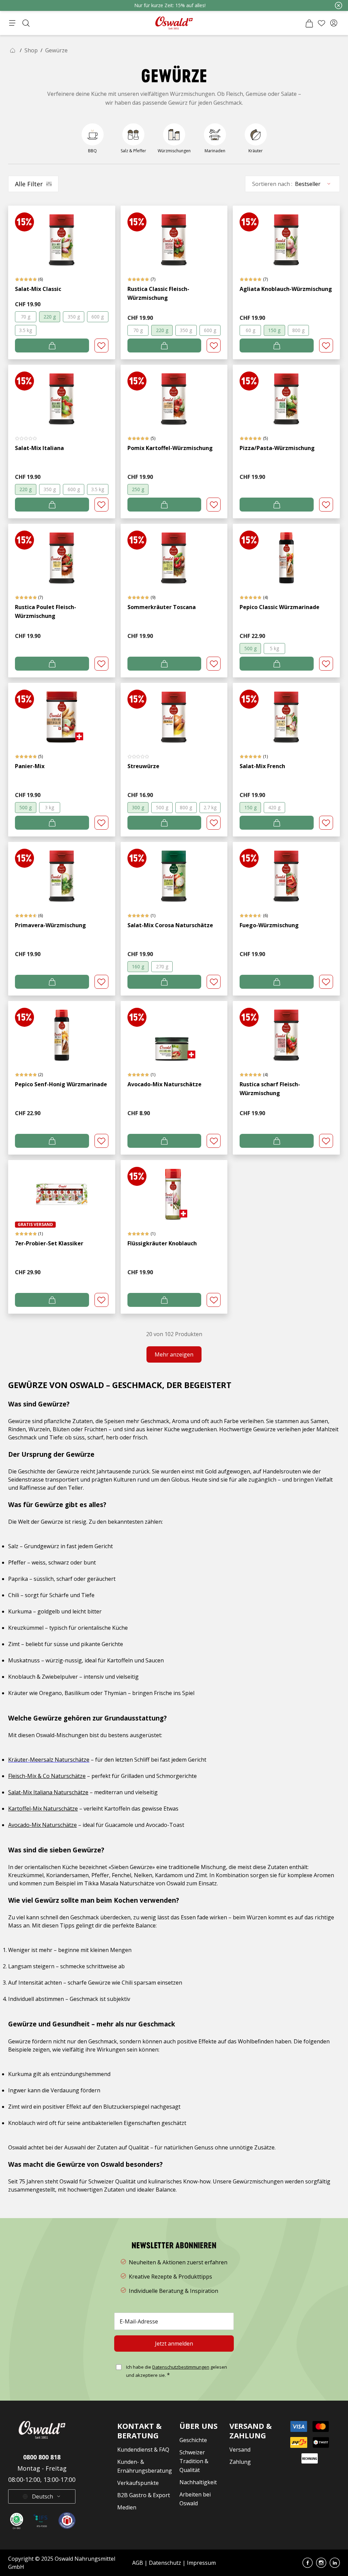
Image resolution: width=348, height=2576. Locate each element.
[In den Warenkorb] (52, 345)
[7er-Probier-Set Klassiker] (62, 1191)
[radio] (26, 317)
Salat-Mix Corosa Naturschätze (170, 925)
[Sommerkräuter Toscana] (174, 555)
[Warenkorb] (309, 23)
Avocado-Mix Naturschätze (164, 1084)
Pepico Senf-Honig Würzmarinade (61, 1084)
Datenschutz (165, 2563)
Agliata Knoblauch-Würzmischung (286, 289)
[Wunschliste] (321, 23)
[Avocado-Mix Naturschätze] (174, 1032)
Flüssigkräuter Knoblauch (162, 1243)
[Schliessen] (338, 5)
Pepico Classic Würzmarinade (280, 607)
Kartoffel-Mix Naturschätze (43, 1809)
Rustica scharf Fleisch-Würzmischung (270, 1089)
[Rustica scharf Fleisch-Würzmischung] (286, 1032)
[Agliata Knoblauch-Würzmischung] (286, 236)
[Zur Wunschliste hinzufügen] (101, 345)
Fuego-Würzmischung (269, 925)
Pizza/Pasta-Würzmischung (277, 448)
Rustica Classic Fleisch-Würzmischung (158, 293)
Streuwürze (143, 766)
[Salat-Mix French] (286, 714)
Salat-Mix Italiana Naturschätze (48, 1792)
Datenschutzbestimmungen (181, 2367)
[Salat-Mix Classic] (62, 236)
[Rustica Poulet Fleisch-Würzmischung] (62, 555)
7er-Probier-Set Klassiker (49, 1243)
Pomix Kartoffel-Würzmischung (170, 448)
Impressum (201, 2563)
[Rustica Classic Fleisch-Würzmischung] (174, 236)
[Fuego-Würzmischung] (286, 873)
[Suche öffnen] (26, 23)
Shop (31, 50)
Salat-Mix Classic (38, 289)
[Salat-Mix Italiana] (62, 395)
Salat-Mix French (262, 766)
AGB (138, 2563)
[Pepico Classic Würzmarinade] (286, 555)
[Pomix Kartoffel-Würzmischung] (174, 395)
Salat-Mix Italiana (39, 448)
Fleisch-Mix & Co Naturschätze (47, 1776)
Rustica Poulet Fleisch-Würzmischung (46, 611)
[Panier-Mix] (62, 714)
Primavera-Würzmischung (50, 925)
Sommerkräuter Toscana (162, 607)
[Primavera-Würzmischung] (62, 873)
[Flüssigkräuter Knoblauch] (174, 1191)
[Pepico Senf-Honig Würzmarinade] (62, 1032)
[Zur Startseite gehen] (174, 23)
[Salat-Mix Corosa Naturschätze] (174, 873)
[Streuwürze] (174, 714)
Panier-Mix (30, 766)
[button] (334, 23)
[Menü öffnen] (12, 23)
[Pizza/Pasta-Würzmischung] (286, 395)
